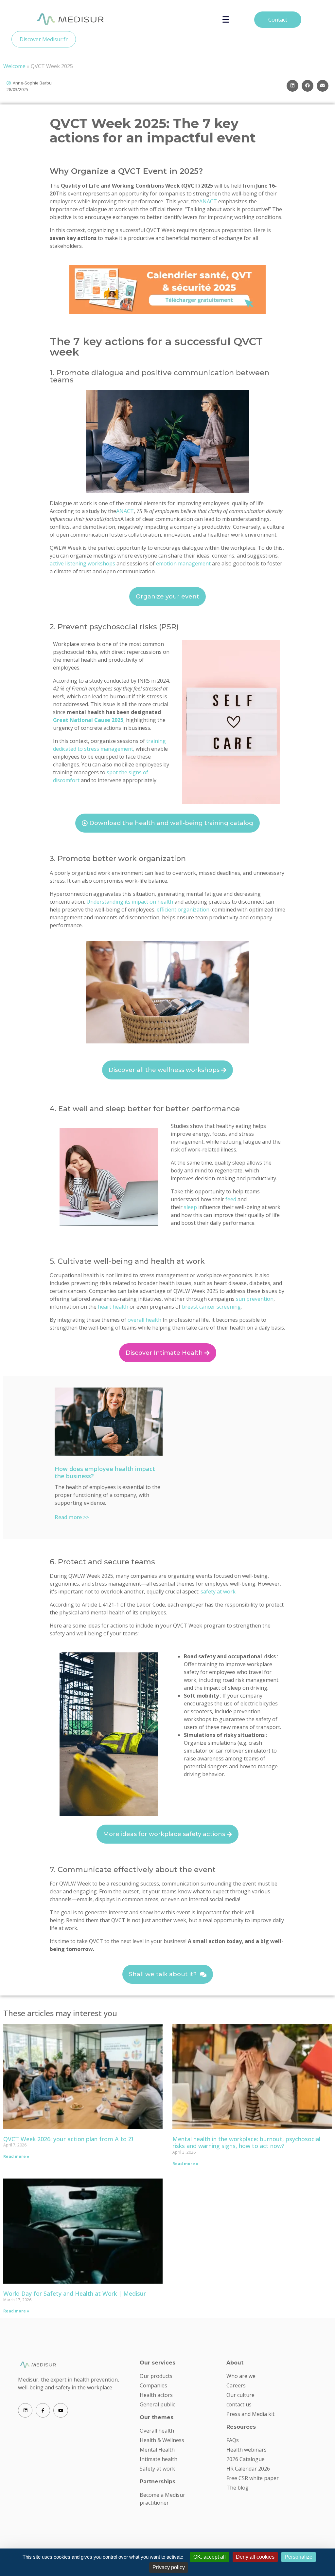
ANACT (208, 201)
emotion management (183, 563)
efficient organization (183, 910)
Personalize (299, 2557)
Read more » (16, 2156)
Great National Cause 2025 (88, 720)
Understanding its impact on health (130, 902)
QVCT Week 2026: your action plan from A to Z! (68, 2139)
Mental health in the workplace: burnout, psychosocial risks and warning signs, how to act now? (246, 2143)
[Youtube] (61, 2410)
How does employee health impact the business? (105, 1472)
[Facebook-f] (43, 2410)
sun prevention (255, 1299)
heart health (113, 1307)
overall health (144, 1320)
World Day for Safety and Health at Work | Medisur (75, 2293)
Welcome (14, 66)
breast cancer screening (211, 1307)
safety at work (218, 1592)
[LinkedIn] (25, 2410)
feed (231, 1199)
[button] (292, 86)
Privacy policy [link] (169, 2567)
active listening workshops (82, 563)
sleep (190, 1207)
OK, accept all (210, 2557)
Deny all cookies (255, 2557)
